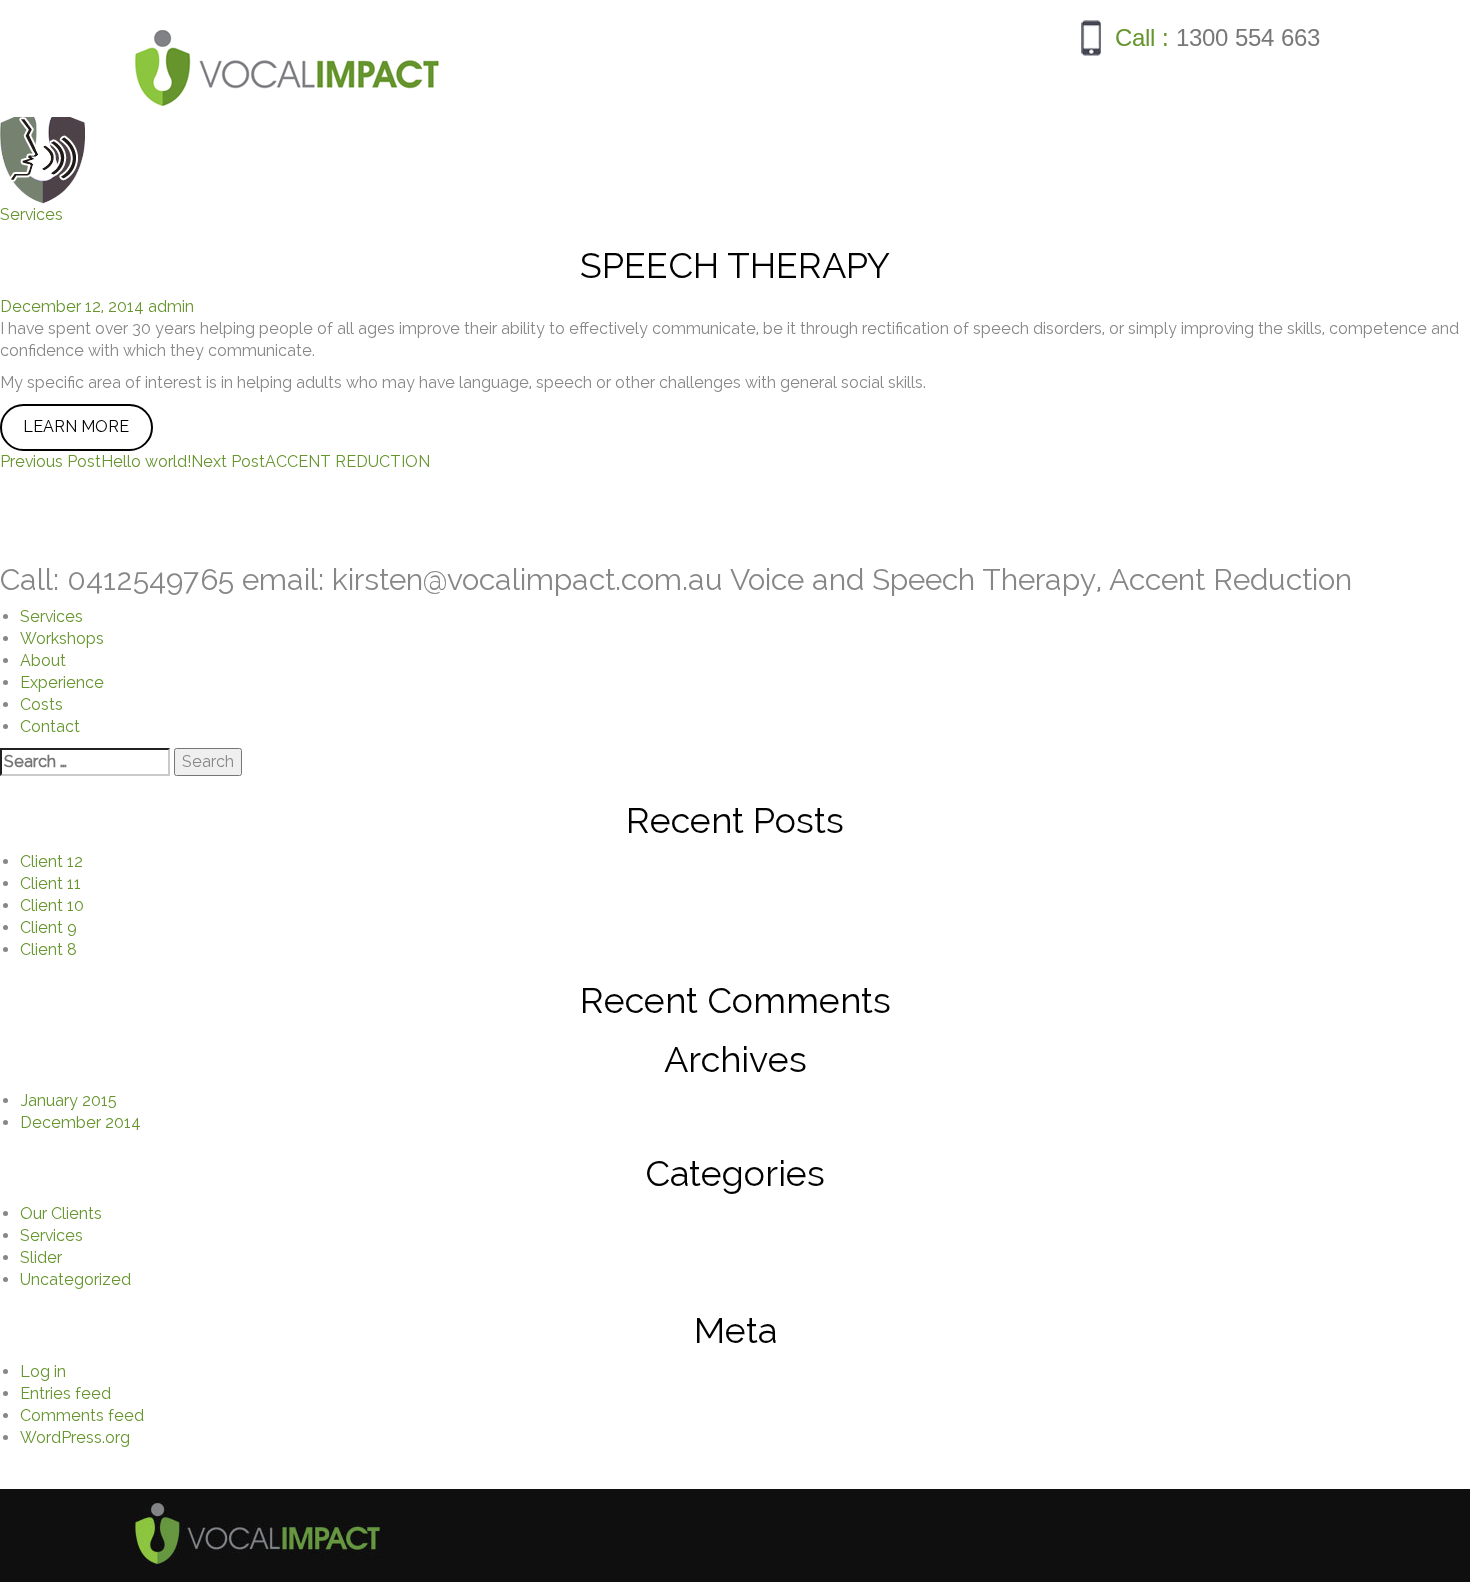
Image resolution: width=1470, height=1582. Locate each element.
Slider (41, 1257)
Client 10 (52, 905)
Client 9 (48, 927)
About (43, 660)
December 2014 (80, 1122)
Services (31, 214)
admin (171, 306)
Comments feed (82, 1415)
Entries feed (65, 1393)
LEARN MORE (76, 426)
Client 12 (51, 861)
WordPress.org (75, 1437)
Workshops (62, 638)
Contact (50, 726)
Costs (41, 704)
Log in (43, 1371)
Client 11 (50, 883)
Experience (62, 682)
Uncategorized (75, 1279)
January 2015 (68, 1100)
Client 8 (48, 949)
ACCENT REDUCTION (310, 461)
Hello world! (95, 461)
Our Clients (61, 1213)
